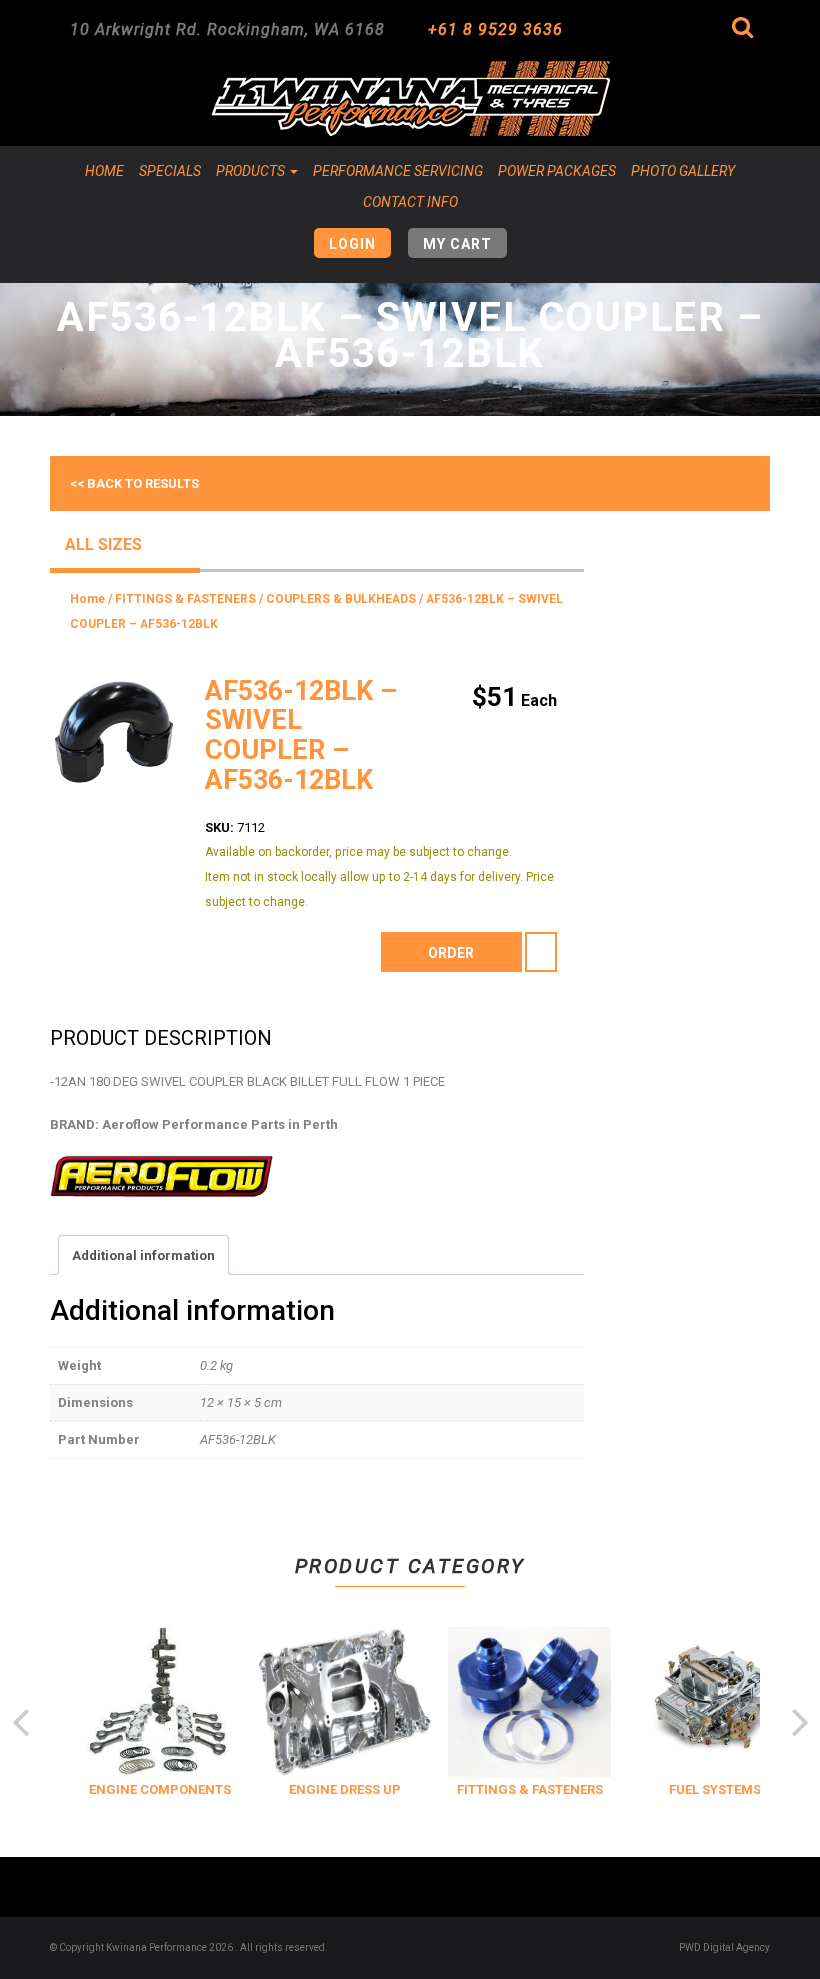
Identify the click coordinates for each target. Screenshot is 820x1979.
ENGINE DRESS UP (339, 1789)
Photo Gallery (683, 171)
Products (252, 171)
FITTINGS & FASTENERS (185, 599)
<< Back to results (134, 483)
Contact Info (410, 202)
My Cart (457, 244)
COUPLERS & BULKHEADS (341, 599)
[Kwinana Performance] (410, 98)
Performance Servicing (398, 171)
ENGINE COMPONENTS (154, 1789)
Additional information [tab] (143, 1255)
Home (104, 171)
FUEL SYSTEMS (709, 1789)
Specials (170, 171)
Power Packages (557, 171)
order (451, 953)
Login (352, 244)
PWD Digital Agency (724, 1947)
